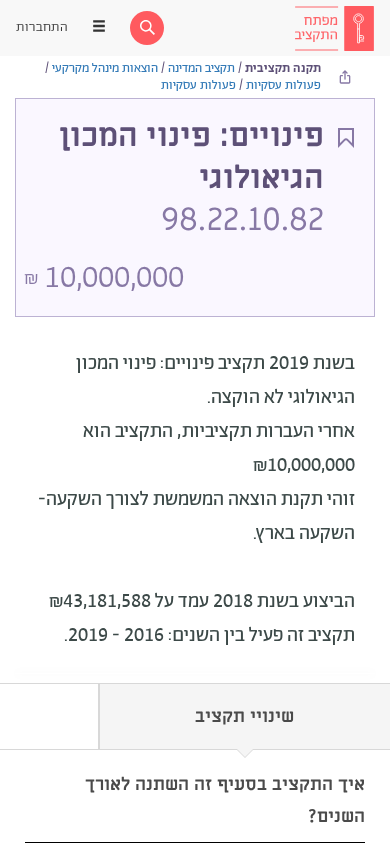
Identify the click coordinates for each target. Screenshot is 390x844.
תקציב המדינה (201, 68)
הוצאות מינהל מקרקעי (105, 68)
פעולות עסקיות (283, 85)
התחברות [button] (42, 27)
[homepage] (334, 28)
